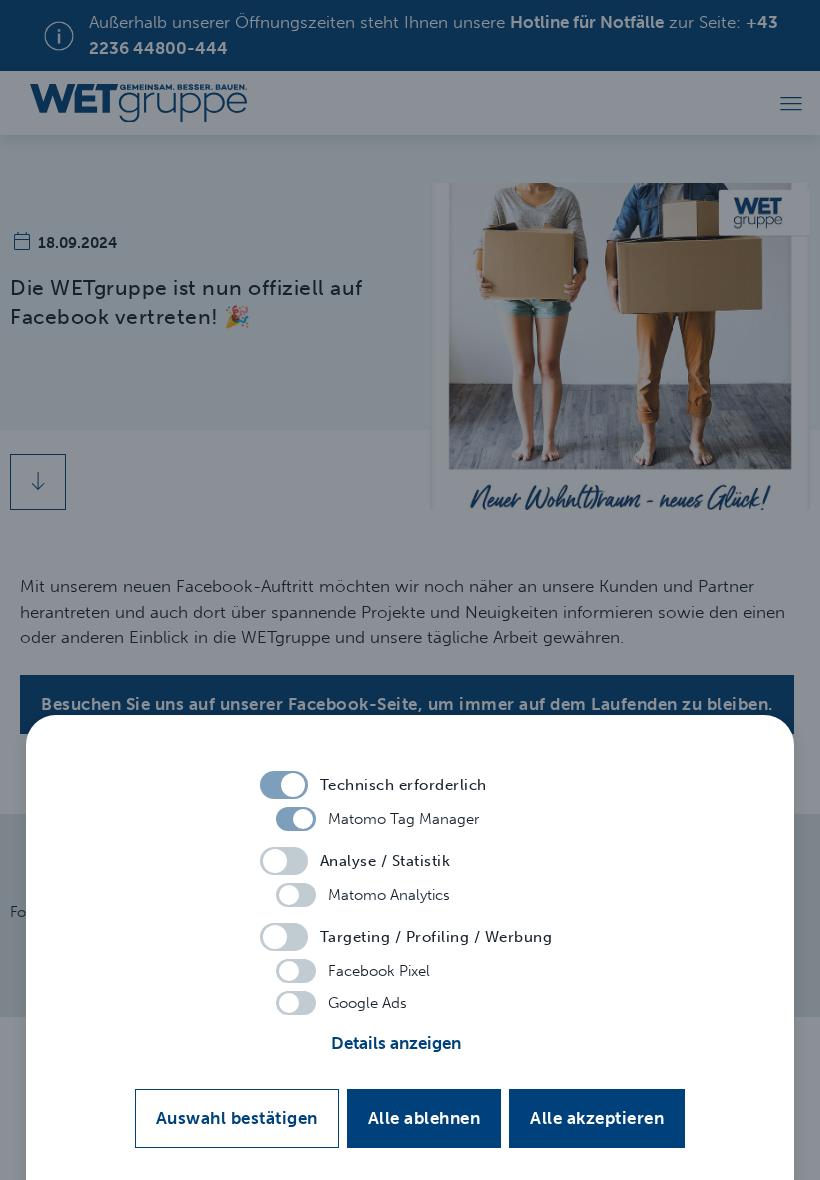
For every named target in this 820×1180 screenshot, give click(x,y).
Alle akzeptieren (597, 1118)
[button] (410, 1044)
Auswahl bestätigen (237, 1118)
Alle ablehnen (424, 1118)
